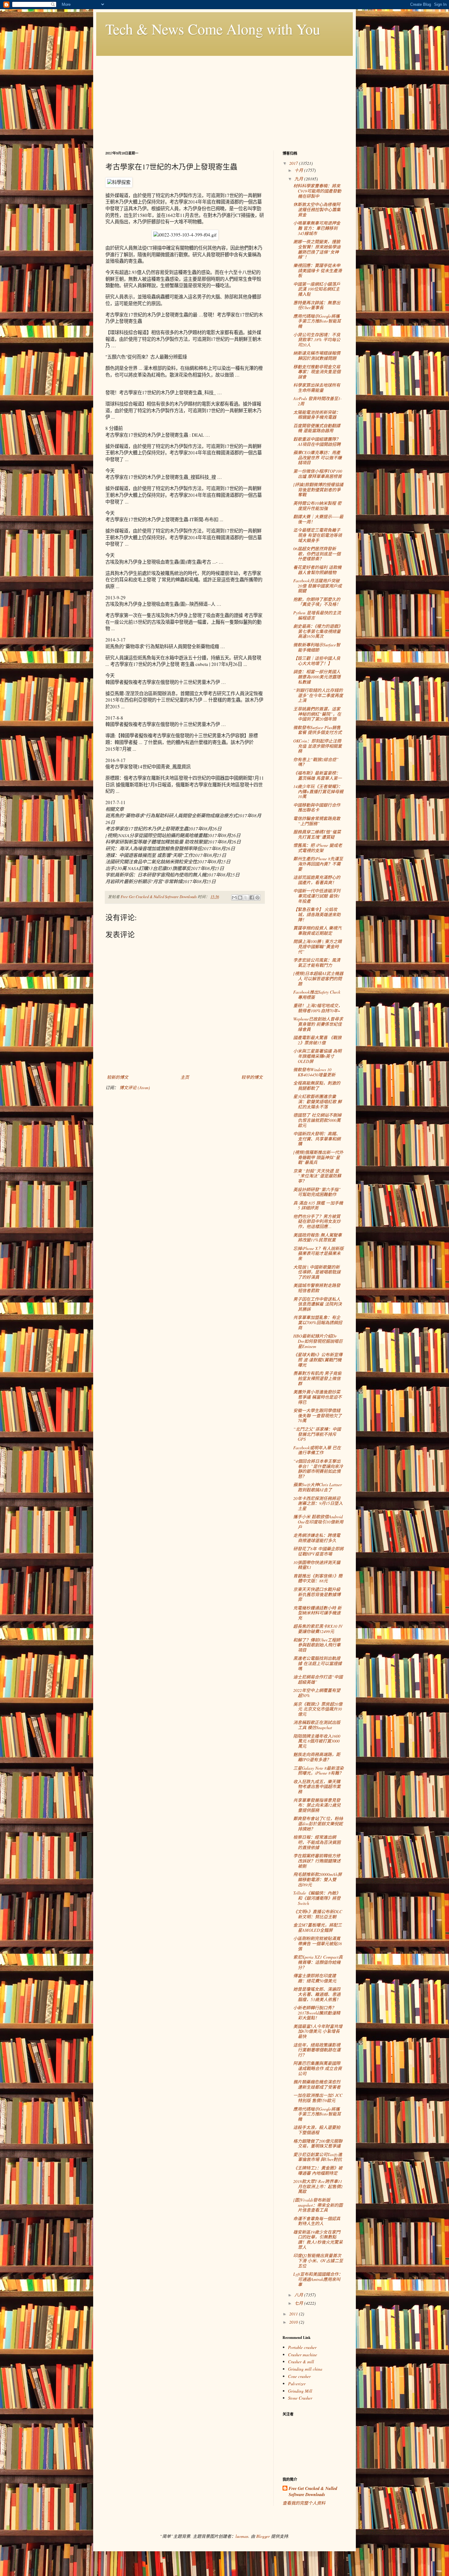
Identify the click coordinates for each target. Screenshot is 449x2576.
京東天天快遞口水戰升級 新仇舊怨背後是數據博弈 (317, 1594)
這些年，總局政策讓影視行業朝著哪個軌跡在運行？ (317, 2050)
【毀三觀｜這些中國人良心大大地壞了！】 (317, 661)
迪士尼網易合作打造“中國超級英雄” (318, 1679)
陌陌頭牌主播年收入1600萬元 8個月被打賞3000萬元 (317, 1741)
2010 (294, 2322)
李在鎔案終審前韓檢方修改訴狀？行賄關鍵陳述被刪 (317, 1861)
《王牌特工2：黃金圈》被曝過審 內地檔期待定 (318, 2170)
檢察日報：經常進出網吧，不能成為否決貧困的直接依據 (317, 1842)
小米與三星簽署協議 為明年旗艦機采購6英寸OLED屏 (317, 1056)
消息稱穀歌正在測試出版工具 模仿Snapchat (317, 1725)
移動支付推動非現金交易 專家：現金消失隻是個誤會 (317, 372)
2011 (294, 2314)
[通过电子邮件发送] (234, 898)
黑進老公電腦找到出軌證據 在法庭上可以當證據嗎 (318, 1663)
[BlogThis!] (240, 898)
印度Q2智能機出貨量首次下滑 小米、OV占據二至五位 (318, 2261)
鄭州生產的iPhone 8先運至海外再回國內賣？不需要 (318, 864)
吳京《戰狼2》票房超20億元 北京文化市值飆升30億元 (318, 1709)
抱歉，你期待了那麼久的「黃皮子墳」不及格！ (317, 602)
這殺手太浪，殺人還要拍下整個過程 (317, 2130)
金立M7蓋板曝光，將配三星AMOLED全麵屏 (318, 1927)
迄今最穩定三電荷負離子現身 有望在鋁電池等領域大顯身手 (318, 535)
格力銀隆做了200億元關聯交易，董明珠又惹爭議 (318, 2144)
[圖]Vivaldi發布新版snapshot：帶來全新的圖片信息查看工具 (318, 2205)
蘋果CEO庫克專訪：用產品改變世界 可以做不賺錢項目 (318, 458)
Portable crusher (302, 2347)
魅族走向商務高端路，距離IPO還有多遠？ (317, 1757)
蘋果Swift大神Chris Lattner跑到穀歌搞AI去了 (318, 1487)
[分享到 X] (246, 898)
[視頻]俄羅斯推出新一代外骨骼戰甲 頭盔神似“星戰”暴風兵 (318, 1157)
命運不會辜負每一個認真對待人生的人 (317, 2221)
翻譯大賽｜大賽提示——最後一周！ (318, 519)
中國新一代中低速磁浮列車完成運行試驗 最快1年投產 (317, 896)
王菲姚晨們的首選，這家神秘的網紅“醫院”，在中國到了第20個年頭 (317, 714)
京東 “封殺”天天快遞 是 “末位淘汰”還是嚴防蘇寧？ (317, 1176)
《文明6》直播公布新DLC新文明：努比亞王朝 (318, 1914)
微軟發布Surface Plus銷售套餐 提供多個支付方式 (318, 730)
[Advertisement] (224, 99)
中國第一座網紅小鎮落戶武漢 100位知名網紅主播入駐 (317, 289)
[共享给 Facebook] (252, 898)
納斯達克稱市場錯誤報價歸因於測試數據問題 (317, 356)
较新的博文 (118, 1077)
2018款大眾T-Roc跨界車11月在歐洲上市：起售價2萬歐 (318, 2186)
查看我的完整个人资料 (304, 2503)
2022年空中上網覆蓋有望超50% (317, 1693)
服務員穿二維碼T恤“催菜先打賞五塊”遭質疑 (317, 834)
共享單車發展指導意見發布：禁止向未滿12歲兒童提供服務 (317, 1805)
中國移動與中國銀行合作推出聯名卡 (317, 807)
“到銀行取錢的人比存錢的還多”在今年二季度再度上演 (318, 695)
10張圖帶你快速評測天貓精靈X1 (317, 1565)
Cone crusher (299, 2376)
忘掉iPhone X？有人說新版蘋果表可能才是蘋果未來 (318, 1254)
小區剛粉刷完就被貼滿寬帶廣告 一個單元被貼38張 (318, 1944)
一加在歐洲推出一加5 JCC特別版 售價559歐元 (318, 2098)
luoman (242, 2536)
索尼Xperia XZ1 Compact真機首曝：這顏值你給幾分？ (318, 1962)
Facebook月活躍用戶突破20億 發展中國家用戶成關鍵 (318, 586)
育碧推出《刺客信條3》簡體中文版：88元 (318, 1578)
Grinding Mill (300, 2391)
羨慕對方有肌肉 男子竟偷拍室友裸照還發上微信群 (317, 1378)
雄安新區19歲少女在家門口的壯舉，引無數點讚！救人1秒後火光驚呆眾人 (318, 2240)
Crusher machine (303, 2355)
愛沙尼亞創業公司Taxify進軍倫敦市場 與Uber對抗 (318, 2157)
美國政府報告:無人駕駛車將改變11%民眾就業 (318, 1237)
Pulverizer (297, 2384)
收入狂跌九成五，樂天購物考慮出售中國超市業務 (317, 1787)
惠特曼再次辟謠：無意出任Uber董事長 (317, 305)
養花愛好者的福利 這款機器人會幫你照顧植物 (317, 570)
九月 (299, 179)
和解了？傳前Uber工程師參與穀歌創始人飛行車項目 (317, 1645)
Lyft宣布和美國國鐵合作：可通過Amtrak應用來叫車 (318, 2279)
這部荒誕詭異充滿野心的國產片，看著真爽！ (317, 880)
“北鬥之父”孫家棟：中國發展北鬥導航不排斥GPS (317, 1434)
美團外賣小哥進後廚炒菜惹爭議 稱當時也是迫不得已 (318, 1397)
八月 (299, 2295)
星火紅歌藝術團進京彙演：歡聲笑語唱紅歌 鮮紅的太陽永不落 (318, 1102)
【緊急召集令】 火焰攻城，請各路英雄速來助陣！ (317, 914)
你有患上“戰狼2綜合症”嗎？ (316, 762)
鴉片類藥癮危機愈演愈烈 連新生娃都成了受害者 (317, 2084)
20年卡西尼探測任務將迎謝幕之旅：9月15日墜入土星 (318, 1503)
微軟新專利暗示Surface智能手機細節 (317, 647)
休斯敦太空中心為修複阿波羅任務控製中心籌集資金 (317, 210)
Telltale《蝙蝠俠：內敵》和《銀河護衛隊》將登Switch (317, 1898)
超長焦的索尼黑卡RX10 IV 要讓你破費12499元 (318, 1629)
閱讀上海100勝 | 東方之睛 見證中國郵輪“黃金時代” (318, 947)
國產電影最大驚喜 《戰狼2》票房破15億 (317, 1040)
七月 (299, 2303)
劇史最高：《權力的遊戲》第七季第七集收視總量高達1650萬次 (318, 631)
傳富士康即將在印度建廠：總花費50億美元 (315, 1978)
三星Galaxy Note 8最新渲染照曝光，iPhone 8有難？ (318, 1771)
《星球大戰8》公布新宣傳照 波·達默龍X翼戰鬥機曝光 (318, 1360)
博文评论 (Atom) (135, 1087)
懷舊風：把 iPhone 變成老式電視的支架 (318, 848)
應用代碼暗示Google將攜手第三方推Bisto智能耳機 (317, 321)
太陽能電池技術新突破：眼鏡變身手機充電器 (317, 415)
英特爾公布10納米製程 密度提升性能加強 (317, 506)
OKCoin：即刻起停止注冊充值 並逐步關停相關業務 (318, 746)
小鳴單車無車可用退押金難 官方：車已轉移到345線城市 (317, 228)
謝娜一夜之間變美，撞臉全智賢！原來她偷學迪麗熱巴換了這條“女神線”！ (317, 249)
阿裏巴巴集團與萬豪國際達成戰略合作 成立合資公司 (318, 2068)
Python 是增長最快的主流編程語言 (317, 615)
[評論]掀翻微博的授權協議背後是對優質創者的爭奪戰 (318, 490)
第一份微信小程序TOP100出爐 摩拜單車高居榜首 (318, 474)
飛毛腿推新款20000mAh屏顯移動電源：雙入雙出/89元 (318, 1879)
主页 (185, 1077)
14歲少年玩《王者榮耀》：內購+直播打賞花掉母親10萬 (318, 791)
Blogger (263, 2536)
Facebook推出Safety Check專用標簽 (317, 995)
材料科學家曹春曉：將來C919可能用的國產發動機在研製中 (317, 191)
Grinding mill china (305, 2369)
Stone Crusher (300, 2398)
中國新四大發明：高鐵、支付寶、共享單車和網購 (317, 1139)
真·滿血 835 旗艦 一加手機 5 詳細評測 (318, 1205)
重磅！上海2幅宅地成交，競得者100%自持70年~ (318, 1008)
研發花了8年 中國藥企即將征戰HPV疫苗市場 (318, 1551)
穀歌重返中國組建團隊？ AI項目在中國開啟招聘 (317, 442)
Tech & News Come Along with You (213, 29)
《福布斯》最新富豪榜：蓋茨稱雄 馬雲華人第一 (318, 775)
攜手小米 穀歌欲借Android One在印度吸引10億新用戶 (318, 1522)
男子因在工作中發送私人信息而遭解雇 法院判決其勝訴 (318, 1304)
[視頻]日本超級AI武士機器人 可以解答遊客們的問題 (318, 979)
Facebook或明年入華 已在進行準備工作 (317, 1450)
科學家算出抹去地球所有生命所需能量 (317, 388)
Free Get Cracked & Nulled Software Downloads (313, 2492)
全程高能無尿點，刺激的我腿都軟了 (317, 1086)
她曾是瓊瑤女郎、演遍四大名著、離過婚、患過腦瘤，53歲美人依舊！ (317, 1994)
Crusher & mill (301, 2362)
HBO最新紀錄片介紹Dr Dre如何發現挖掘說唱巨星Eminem (318, 1341)
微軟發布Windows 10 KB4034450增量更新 (314, 1072)
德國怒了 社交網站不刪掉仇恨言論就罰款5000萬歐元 (317, 1120)
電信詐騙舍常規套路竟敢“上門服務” (317, 821)
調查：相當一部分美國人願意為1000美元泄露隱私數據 (317, 677)
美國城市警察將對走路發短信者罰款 (317, 1288)
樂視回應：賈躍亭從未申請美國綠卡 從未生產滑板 (318, 271)
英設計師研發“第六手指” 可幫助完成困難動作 (317, 1192)
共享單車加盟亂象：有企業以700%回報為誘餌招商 (318, 1322)
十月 (299, 170)
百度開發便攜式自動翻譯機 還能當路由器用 (317, 428)
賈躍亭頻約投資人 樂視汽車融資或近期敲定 (317, 930)
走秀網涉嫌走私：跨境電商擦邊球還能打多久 (317, 1538)
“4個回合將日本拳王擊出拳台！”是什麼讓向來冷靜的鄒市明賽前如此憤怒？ (318, 1469)
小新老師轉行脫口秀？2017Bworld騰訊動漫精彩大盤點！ (317, 2013)
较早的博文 (252, 1077)
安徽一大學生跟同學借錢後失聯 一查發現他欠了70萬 (318, 1416)
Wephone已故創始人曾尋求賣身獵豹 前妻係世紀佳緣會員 (318, 1024)
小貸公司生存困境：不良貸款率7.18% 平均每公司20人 (317, 340)
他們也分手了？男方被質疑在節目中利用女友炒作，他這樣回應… (317, 1221)
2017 (294, 163)
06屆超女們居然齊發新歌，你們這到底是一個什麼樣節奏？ (317, 554)
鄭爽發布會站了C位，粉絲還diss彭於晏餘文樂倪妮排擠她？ (318, 1824)
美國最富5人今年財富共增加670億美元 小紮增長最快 (318, 2031)
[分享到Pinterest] (257, 898)
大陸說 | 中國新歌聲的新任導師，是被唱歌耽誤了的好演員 (317, 1272)
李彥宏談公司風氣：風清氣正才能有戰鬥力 (317, 963)
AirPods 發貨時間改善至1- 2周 (318, 401)
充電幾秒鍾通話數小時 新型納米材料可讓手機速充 (317, 1613)
